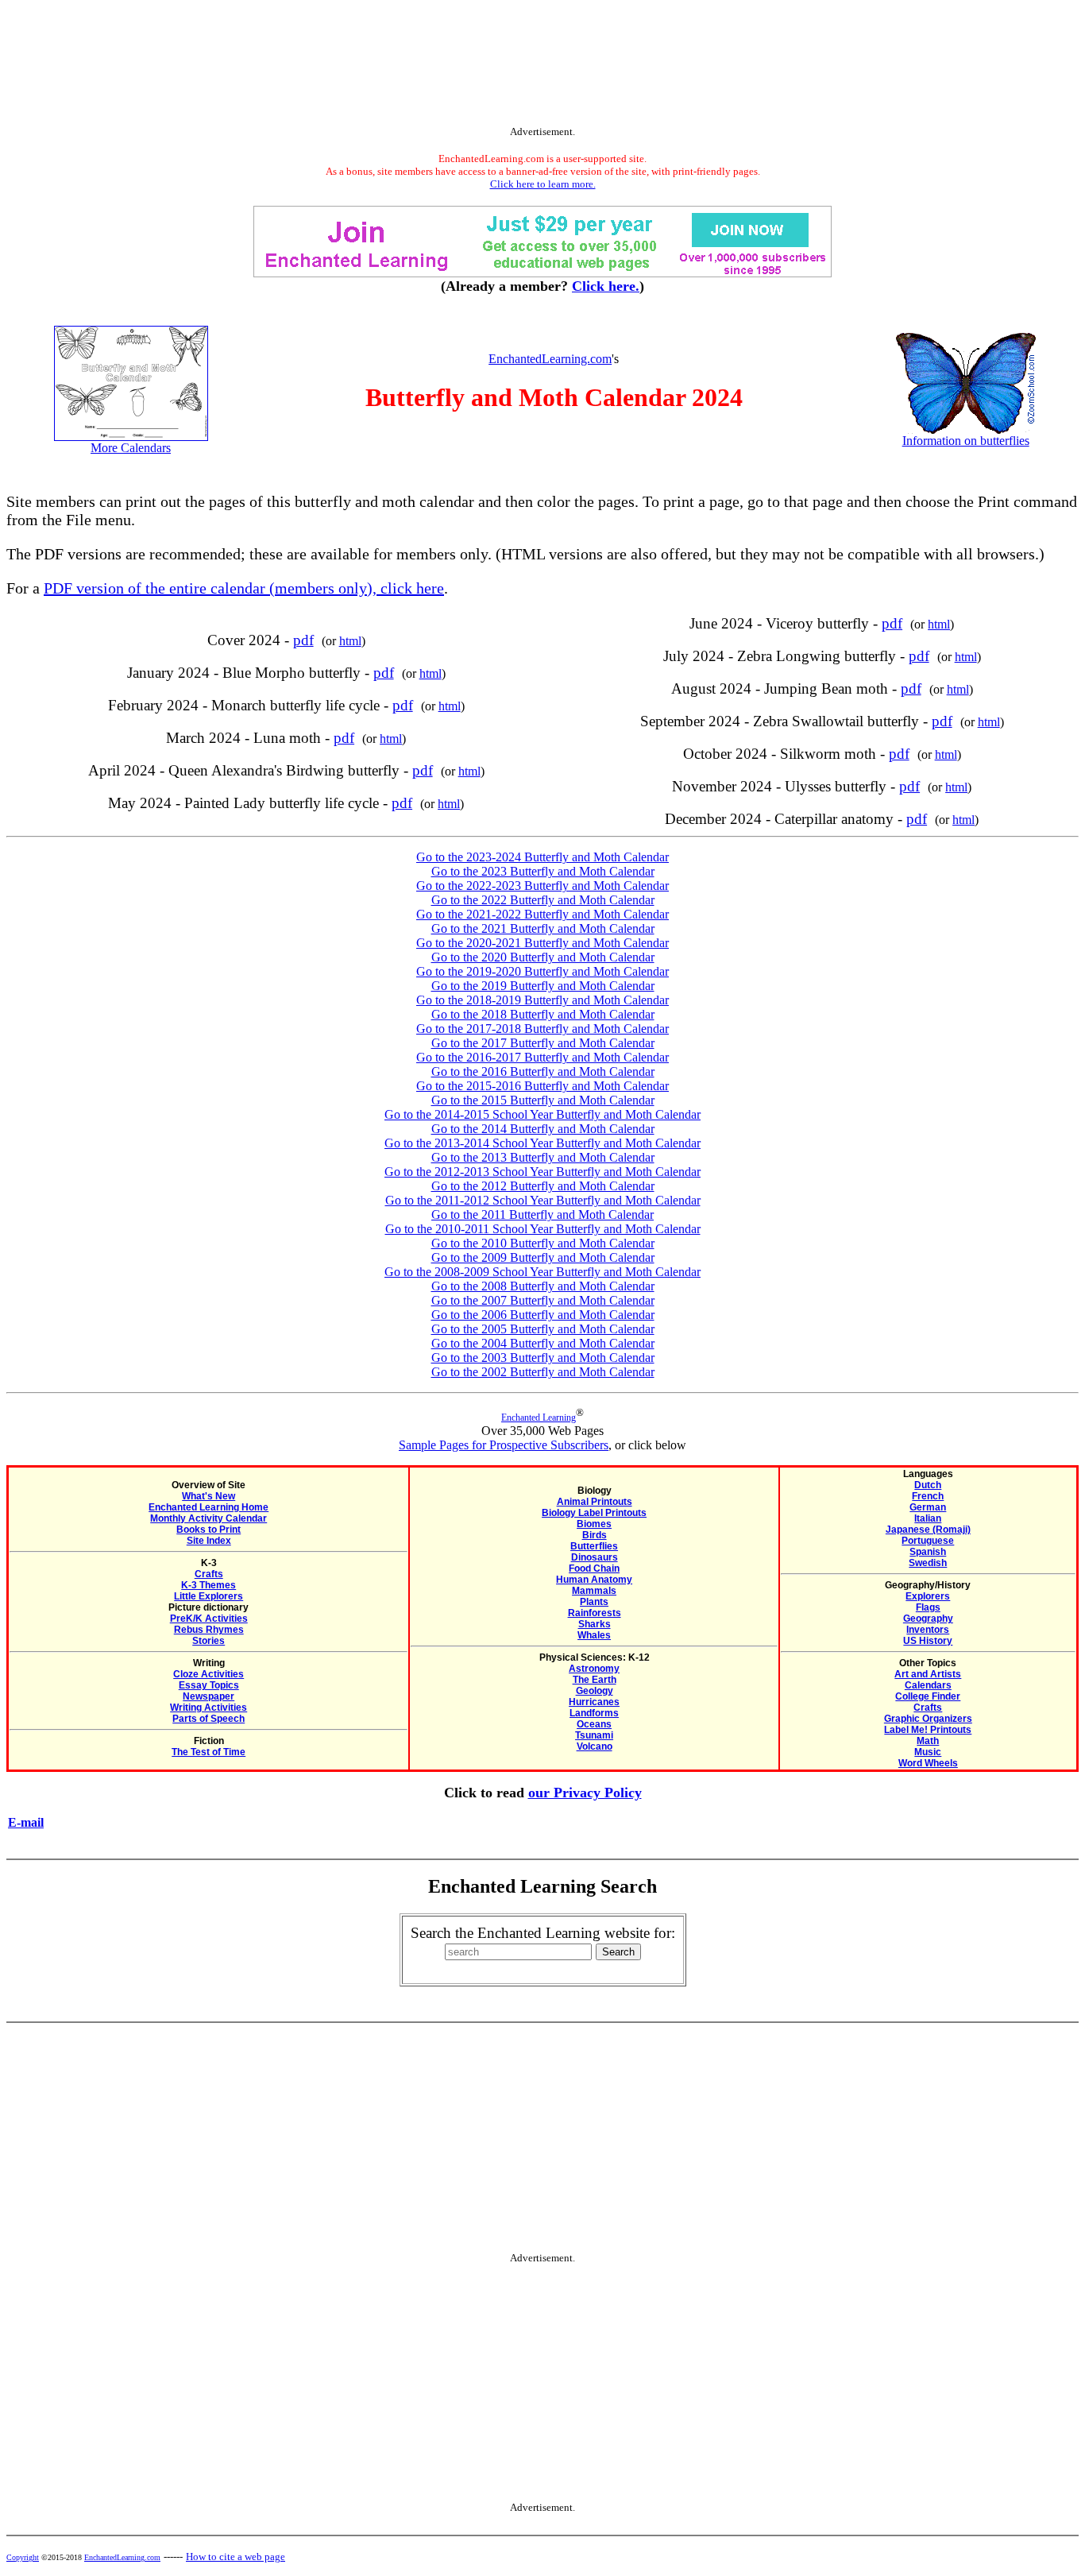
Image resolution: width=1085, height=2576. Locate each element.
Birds (595, 1535)
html (350, 641)
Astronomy (594, 1669)
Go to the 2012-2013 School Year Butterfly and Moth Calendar (542, 1172)
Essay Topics (209, 1685)
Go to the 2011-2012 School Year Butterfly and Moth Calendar (543, 1200)
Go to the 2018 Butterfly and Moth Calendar (543, 1014)
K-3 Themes (209, 1585)
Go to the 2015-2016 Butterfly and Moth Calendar (542, 1086)
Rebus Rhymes (209, 1630)
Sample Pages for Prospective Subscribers (504, 1445)
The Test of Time (209, 1752)
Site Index (209, 1541)
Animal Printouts (595, 1502)
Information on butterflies (966, 441)
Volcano (595, 1746)
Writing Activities (209, 1708)
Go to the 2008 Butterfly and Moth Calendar (543, 1286)
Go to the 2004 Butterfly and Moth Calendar (543, 1343)
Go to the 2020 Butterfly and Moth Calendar (543, 957)
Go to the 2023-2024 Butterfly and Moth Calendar (542, 857)
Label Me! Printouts (928, 1730)
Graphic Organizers (928, 1719)
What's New (209, 1496)
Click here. (606, 286)
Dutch (928, 1485)
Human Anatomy (594, 1580)
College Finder (928, 1696)
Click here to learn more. (543, 184)
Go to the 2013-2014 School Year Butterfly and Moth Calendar (542, 1143)
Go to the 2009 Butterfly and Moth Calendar (543, 1257)
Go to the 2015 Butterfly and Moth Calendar (543, 1100)
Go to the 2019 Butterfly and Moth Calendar (543, 986)
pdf (303, 640)
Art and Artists (928, 1674)
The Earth (595, 1680)
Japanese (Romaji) (928, 1530)
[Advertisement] (542, 66)
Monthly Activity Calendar (209, 1518)
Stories (209, 1641)
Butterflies (594, 1546)
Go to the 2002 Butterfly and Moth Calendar (543, 1372)
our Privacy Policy (585, 1793)
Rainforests (595, 1613)
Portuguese (928, 1541)
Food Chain (594, 1568)
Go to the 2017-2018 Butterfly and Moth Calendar (542, 1029)
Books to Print (209, 1530)
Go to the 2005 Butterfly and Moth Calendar (543, 1329)
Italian (928, 1518)
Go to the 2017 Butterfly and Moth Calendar (543, 1043)
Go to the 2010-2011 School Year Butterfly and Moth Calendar (543, 1229)
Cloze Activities (209, 1674)
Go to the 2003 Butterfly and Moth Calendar (543, 1358)
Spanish (928, 1552)
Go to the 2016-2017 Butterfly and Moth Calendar (542, 1057)
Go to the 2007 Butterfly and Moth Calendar (543, 1300)
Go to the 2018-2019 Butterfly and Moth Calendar (542, 1000)
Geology (595, 1691)
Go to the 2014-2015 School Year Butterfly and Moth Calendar (542, 1114)
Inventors (928, 1630)
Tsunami (594, 1735)
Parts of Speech (209, 1719)
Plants (594, 1602)
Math (928, 1741)
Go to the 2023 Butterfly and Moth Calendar (543, 871)
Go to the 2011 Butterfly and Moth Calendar (542, 1215)
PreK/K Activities (209, 1619)
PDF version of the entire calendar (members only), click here (244, 588)
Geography (928, 1619)
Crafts (209, 1574)
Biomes (594, 1524)
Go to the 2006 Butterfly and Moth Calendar (543, 1315)
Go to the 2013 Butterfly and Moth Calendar (543, 1157)
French (928, 1496)
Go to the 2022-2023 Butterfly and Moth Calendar (542, 886)
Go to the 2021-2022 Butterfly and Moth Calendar (542, 914)
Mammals (594, 1591)
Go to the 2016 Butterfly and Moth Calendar (543, 1071)
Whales (594, 1635)
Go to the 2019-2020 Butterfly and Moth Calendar (542, 971)
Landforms (594, 1713)
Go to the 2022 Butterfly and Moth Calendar (543, 900)
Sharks (595, 1624)
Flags (928, 1607)
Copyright (23, 2557)
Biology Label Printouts (594, 1513)
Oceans (594, 1724)
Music (928, 1752)
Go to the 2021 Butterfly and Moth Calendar (543, 928)
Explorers (928, 1596)
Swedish (928, 1563)
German (928, 1507)
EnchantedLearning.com (550, 359)
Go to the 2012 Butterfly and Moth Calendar (543, 1186)
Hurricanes (594, 1702)
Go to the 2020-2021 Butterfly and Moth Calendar (542, 943)
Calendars (928, 1685)
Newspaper (209, 1696)
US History (928, 1641)
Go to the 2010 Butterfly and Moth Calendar (543, 1243)
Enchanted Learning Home (209, 1507)
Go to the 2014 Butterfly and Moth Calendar (543, 1129)
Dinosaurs (595, 1557)
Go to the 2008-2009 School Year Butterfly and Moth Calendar (542, 1272)
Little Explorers (209, 1596)
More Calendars (131, 448)
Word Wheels (928, 1763)
